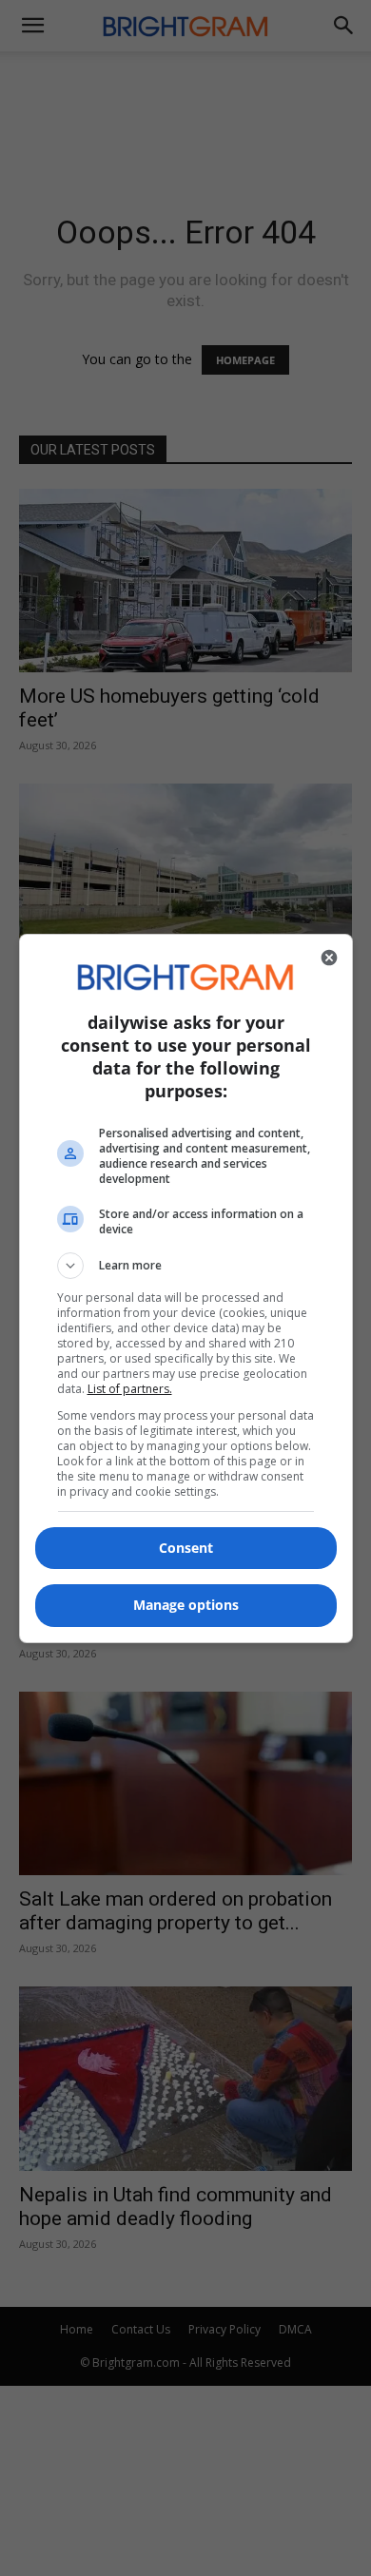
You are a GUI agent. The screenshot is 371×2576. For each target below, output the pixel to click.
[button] (186, 1266)
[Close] (329, 958)
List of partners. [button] (130, 1389)
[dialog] (186, 1288)
